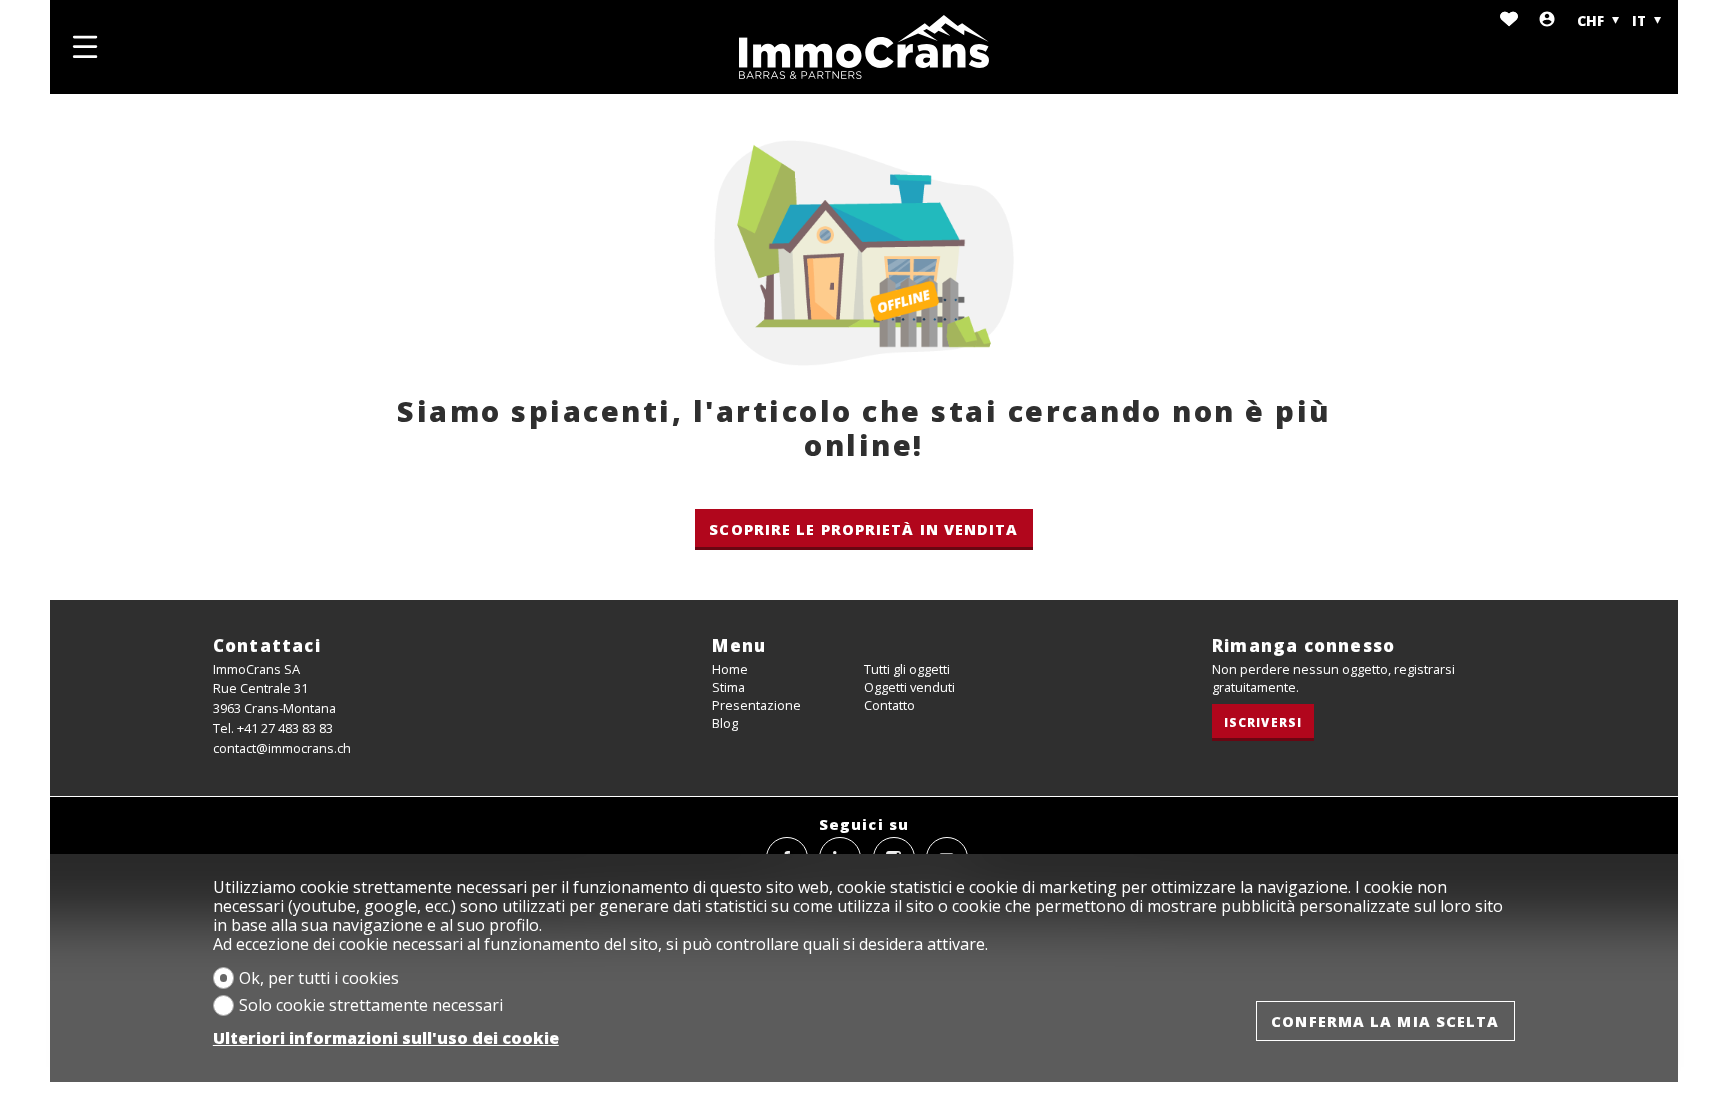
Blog (725, 723)
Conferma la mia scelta (1385, 1021)
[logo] (864, 47)
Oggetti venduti (909, 687)
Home (730, 669)
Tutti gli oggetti (907, 669)
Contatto (889, 705)
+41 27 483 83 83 (285, 728)
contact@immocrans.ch (282, 748)
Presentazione (756, 705)
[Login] (1547, 20)
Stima (728, 687)
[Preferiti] (1509, 20)
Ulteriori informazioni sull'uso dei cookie (386, 1038)
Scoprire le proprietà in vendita (863, 529)
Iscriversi (1263, 722)
